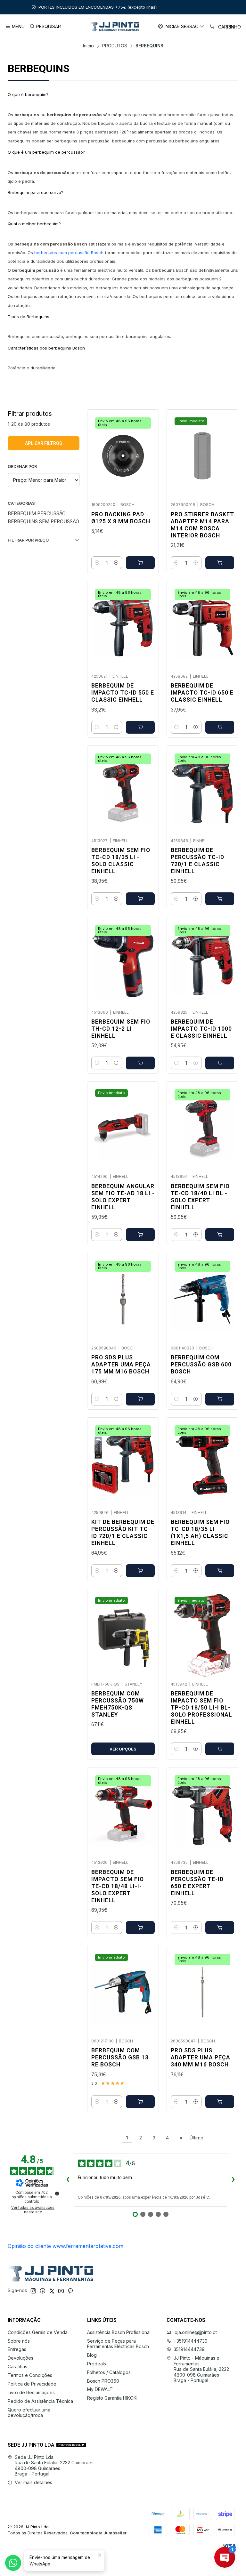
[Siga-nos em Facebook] (43, 2291)
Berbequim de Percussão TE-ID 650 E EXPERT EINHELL (197, 1883)
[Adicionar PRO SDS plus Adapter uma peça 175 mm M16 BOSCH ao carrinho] (140, 1399)
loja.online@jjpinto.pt (195, 2332)
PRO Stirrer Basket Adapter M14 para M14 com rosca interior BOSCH (202, 525)
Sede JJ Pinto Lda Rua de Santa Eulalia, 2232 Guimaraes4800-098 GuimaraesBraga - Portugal (54, 2466)
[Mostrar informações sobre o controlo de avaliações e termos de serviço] (57, 2194)
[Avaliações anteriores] (68, 2180)
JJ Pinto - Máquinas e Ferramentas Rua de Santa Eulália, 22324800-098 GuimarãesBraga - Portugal (201, 2369)
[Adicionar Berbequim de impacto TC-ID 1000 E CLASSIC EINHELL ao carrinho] (220, 1063)
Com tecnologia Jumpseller (98, 2533)
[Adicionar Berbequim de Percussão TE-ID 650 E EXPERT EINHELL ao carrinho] (220, 1928)
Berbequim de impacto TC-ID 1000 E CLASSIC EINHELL (201, 1029)
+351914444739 (191, 2341)
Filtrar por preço (28, 540)
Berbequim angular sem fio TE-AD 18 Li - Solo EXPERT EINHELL (123, 1197)
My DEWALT (100, 2389)
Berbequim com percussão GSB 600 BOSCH (201, 1364)
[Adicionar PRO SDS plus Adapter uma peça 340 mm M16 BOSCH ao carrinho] (220, 2102)
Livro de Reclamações (31, 2392)
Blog (92, 2355)
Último (197, 2138)
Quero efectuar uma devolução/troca (29, 2413)
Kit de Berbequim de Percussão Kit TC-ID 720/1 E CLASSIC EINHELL (123, 1533)
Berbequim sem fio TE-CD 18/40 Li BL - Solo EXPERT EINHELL (200, 1197)
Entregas (17, 2349)
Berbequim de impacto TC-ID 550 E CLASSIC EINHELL (123, 693)
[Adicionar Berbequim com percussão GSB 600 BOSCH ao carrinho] (220, 1399)
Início (88, 46)
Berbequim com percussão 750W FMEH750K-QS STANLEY (118, 1704)
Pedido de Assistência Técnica (40, 2401)
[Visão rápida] (147, 454)
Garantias (17, 2367)
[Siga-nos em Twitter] (52, 2291)
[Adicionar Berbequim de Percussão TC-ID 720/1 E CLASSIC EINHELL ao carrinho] (220, 899)
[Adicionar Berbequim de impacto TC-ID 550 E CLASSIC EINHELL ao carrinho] (140, 727)
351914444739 (189, 2349)
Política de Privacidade (32, 2384)
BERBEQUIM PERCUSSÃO (37, 514)
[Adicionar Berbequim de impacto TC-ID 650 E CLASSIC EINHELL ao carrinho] (220, 727)
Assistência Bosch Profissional (119, 2332)
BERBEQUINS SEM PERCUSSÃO (43, 522)
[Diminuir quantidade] (97, 563)
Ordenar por (22, 467)
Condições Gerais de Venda (38, 2332)
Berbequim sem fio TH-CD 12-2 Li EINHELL (121, 1029)
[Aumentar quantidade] (116, 563)
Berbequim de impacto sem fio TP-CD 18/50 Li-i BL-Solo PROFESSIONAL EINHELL (201, 1708)
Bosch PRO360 (103, 2381)
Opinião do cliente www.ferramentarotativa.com (66, 2246)
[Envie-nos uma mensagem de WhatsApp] (13, 2563)
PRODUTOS (115, 46)
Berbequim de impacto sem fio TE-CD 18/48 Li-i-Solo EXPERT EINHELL (118, 1886)
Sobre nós (19, 2341)
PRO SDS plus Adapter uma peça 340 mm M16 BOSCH (201, 2057)
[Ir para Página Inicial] (114, 27)
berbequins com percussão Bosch (69, 253)
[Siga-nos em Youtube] (61, 2291)
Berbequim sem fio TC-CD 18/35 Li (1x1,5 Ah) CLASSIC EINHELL (200, 1533)
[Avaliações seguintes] (233, 2180)
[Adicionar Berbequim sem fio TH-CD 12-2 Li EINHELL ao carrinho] (140, 1063)
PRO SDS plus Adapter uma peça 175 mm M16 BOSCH (121, 1364)
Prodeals (97, 2364)
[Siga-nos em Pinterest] (70, 2291)
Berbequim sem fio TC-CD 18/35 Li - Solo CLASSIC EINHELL (121, 861)
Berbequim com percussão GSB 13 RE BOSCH (120, 2057)
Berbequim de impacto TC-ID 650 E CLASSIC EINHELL (202, 693)
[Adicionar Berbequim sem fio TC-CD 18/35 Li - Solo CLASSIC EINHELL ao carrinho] (140, 899)
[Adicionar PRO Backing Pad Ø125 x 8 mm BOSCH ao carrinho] (140, 563)
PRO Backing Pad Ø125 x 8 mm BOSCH (121, 518)
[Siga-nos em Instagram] (33, 2291)
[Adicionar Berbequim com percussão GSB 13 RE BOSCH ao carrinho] (140, 2102)
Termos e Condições (30, 2375)
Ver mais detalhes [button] (33, 2482)
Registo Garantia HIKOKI (112, 2398)
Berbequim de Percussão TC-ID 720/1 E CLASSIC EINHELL (197, 861)
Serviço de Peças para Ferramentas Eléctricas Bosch (118, 2344)
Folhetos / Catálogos (109, 2372)
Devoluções (20, 2358)
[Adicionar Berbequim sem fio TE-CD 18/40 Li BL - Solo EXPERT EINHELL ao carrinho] (220, 1235)
